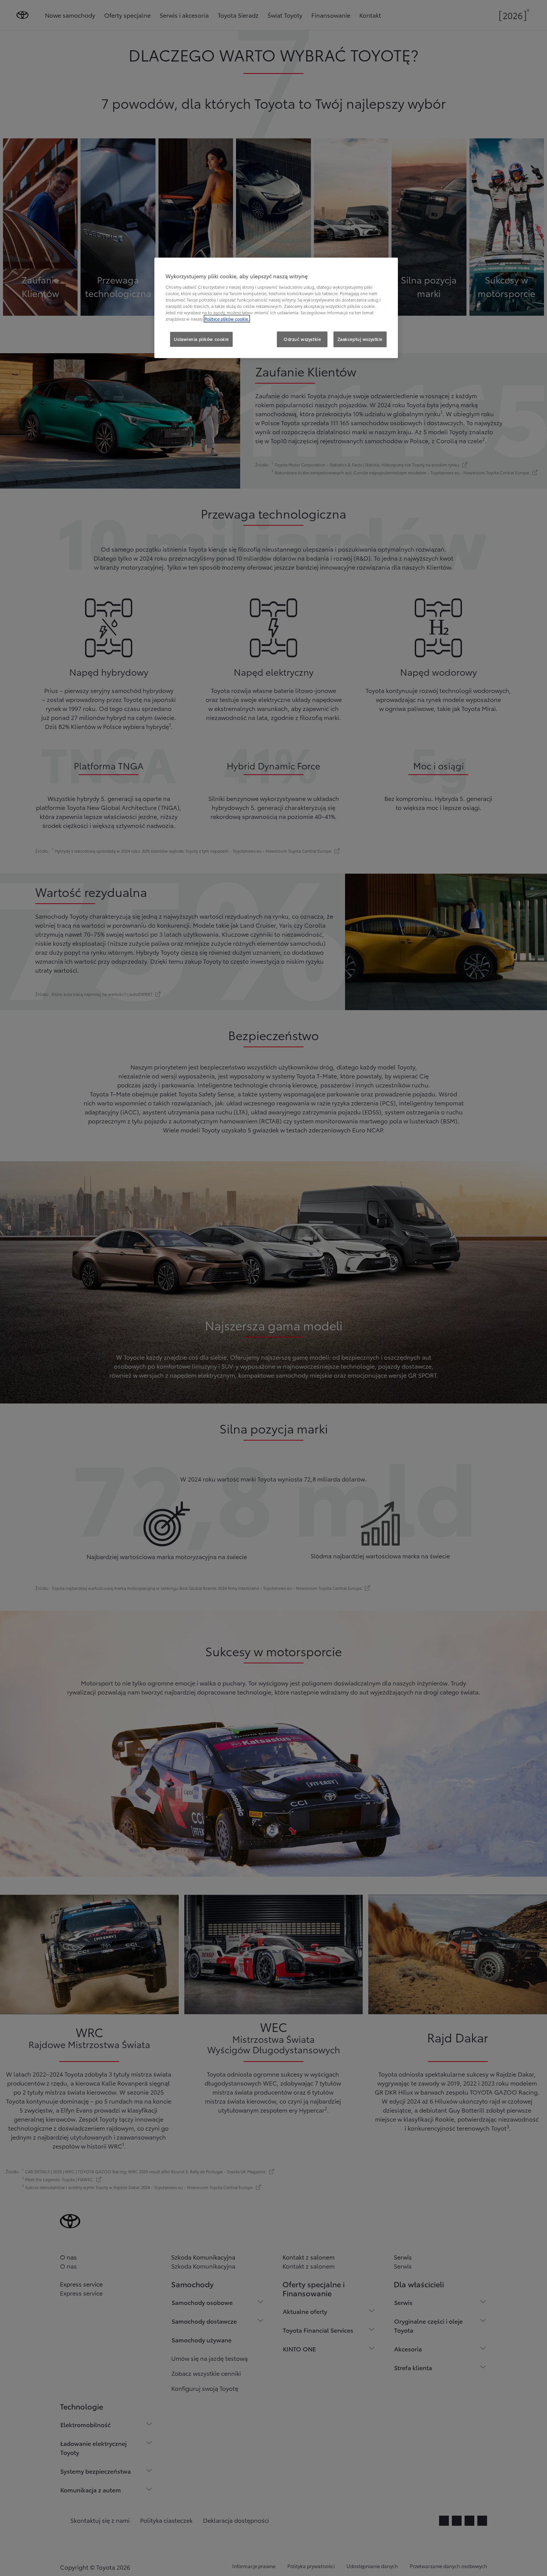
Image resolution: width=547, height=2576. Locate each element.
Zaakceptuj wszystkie (360, 339)
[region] (276, 308)
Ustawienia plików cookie (201, 339)
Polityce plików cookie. (227, 319)
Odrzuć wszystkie (302, 339)
